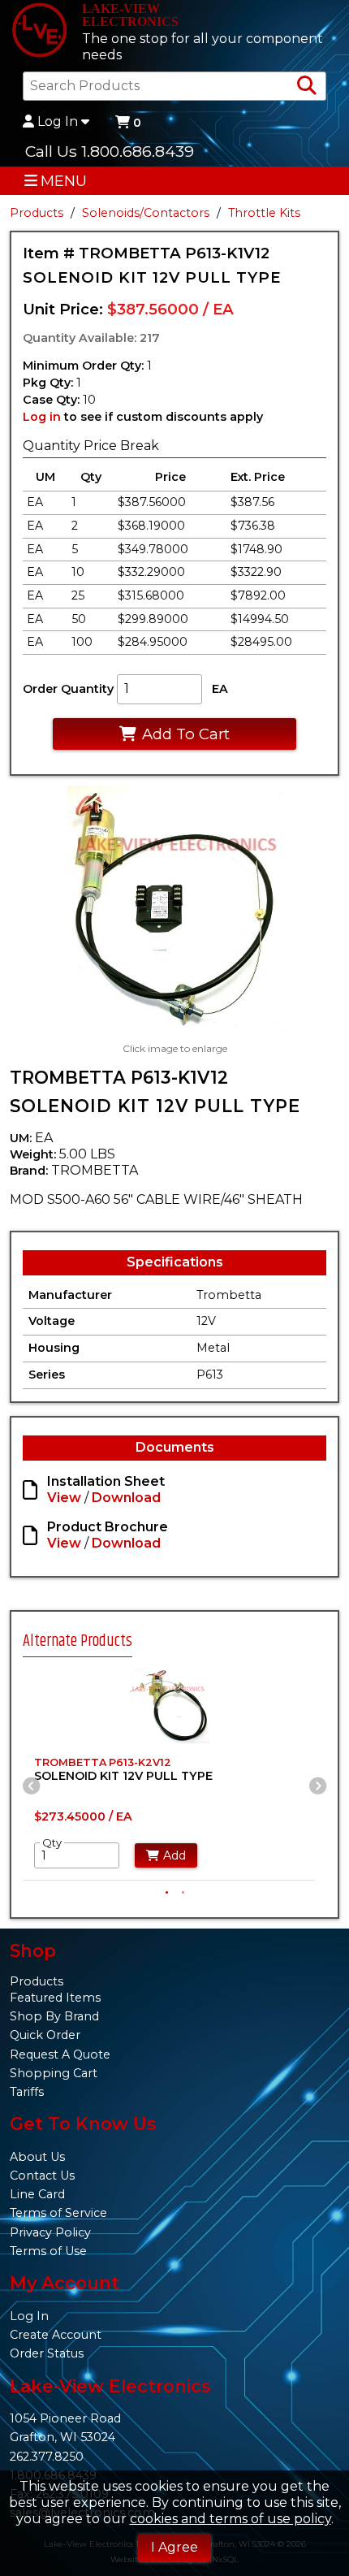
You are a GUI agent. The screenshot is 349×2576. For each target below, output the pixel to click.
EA (220, 689)
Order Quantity (68, 689)
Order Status (47, 2353)
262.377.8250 (47, 2457)
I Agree (174, 2547)
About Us (37, 2157)
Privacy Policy (50, 2232)
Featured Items (55, 1998)
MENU (64, 181)
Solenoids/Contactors (146, 213)
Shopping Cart (54, 2073)
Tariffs (27, 2092)
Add (174, 1855)
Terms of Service (58, 2213)
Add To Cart (186, 734)
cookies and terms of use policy (231, 2519)
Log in (42, 417)
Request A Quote (60, 2054)
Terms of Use (48, 2251)
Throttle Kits (264, 213)
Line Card (37, 2194)
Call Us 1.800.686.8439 (110, 151)
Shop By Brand (54, 2016)
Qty (52, 1842)
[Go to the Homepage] (39, 32)
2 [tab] (183, 1891)
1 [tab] (166, 1891)
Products (37, 213)
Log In (58, 122)
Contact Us (42, 2176)
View (64, 1498)
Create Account (56, 2335)
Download (126, 1498)
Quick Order (45, 2035)
